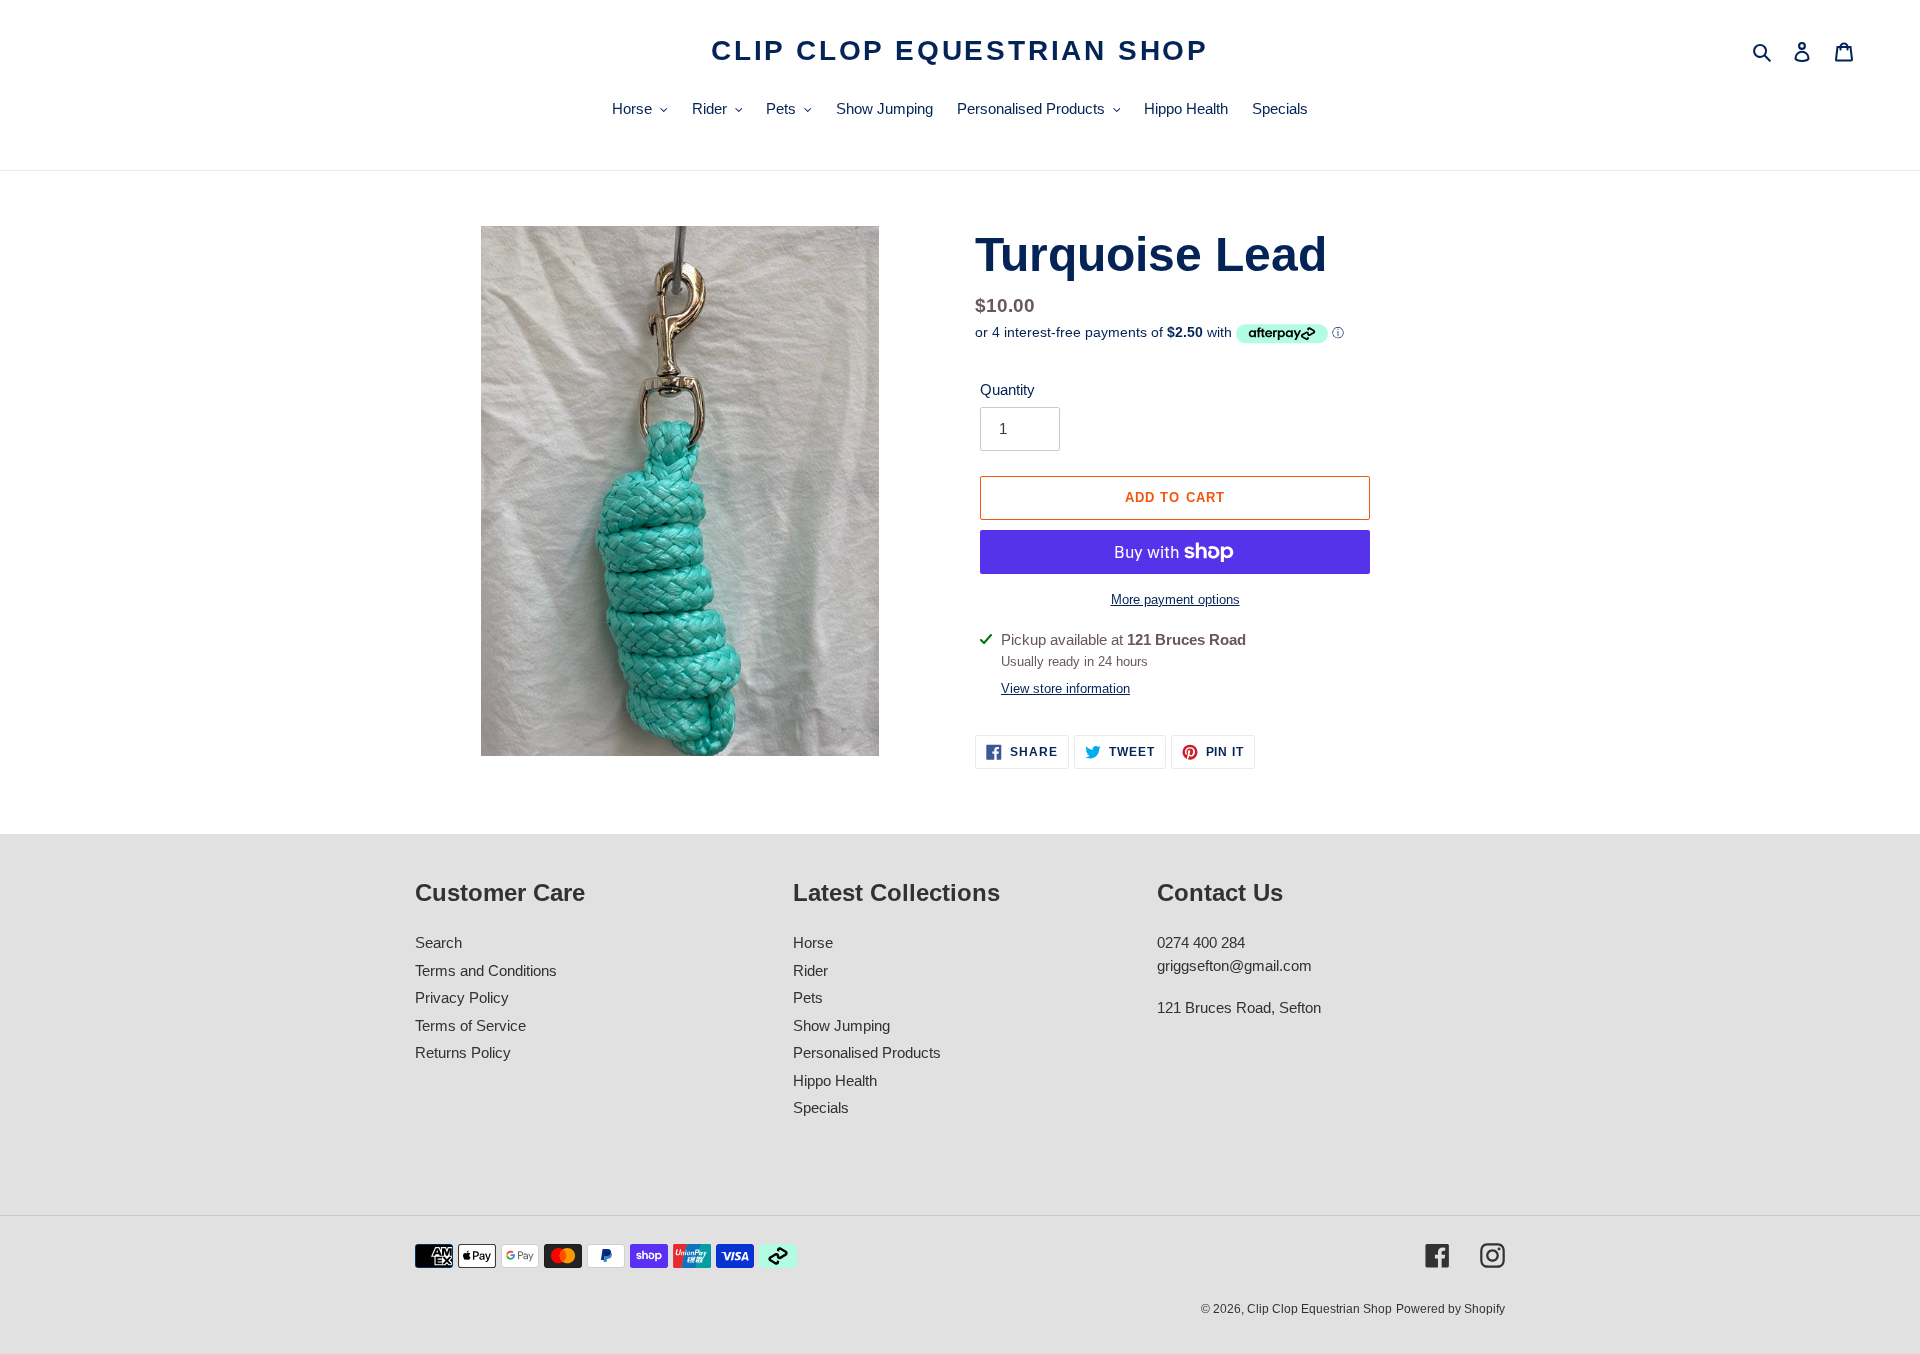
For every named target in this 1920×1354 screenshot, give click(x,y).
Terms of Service (470, 1025)
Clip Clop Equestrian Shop (960, 50)
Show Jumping (841, 1025)
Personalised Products (867, 1052)
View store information (1065, 688)
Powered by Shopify (1450, 1309)
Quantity (1007, 389)
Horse (813, 942)
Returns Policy (463, 1052)
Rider (810, 970)
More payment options (1175, 599)
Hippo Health (835, 1080)
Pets (808, 997)
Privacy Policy (462, 997)
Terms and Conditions (486, 970)
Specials (821, 1107)
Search (438, 942)
